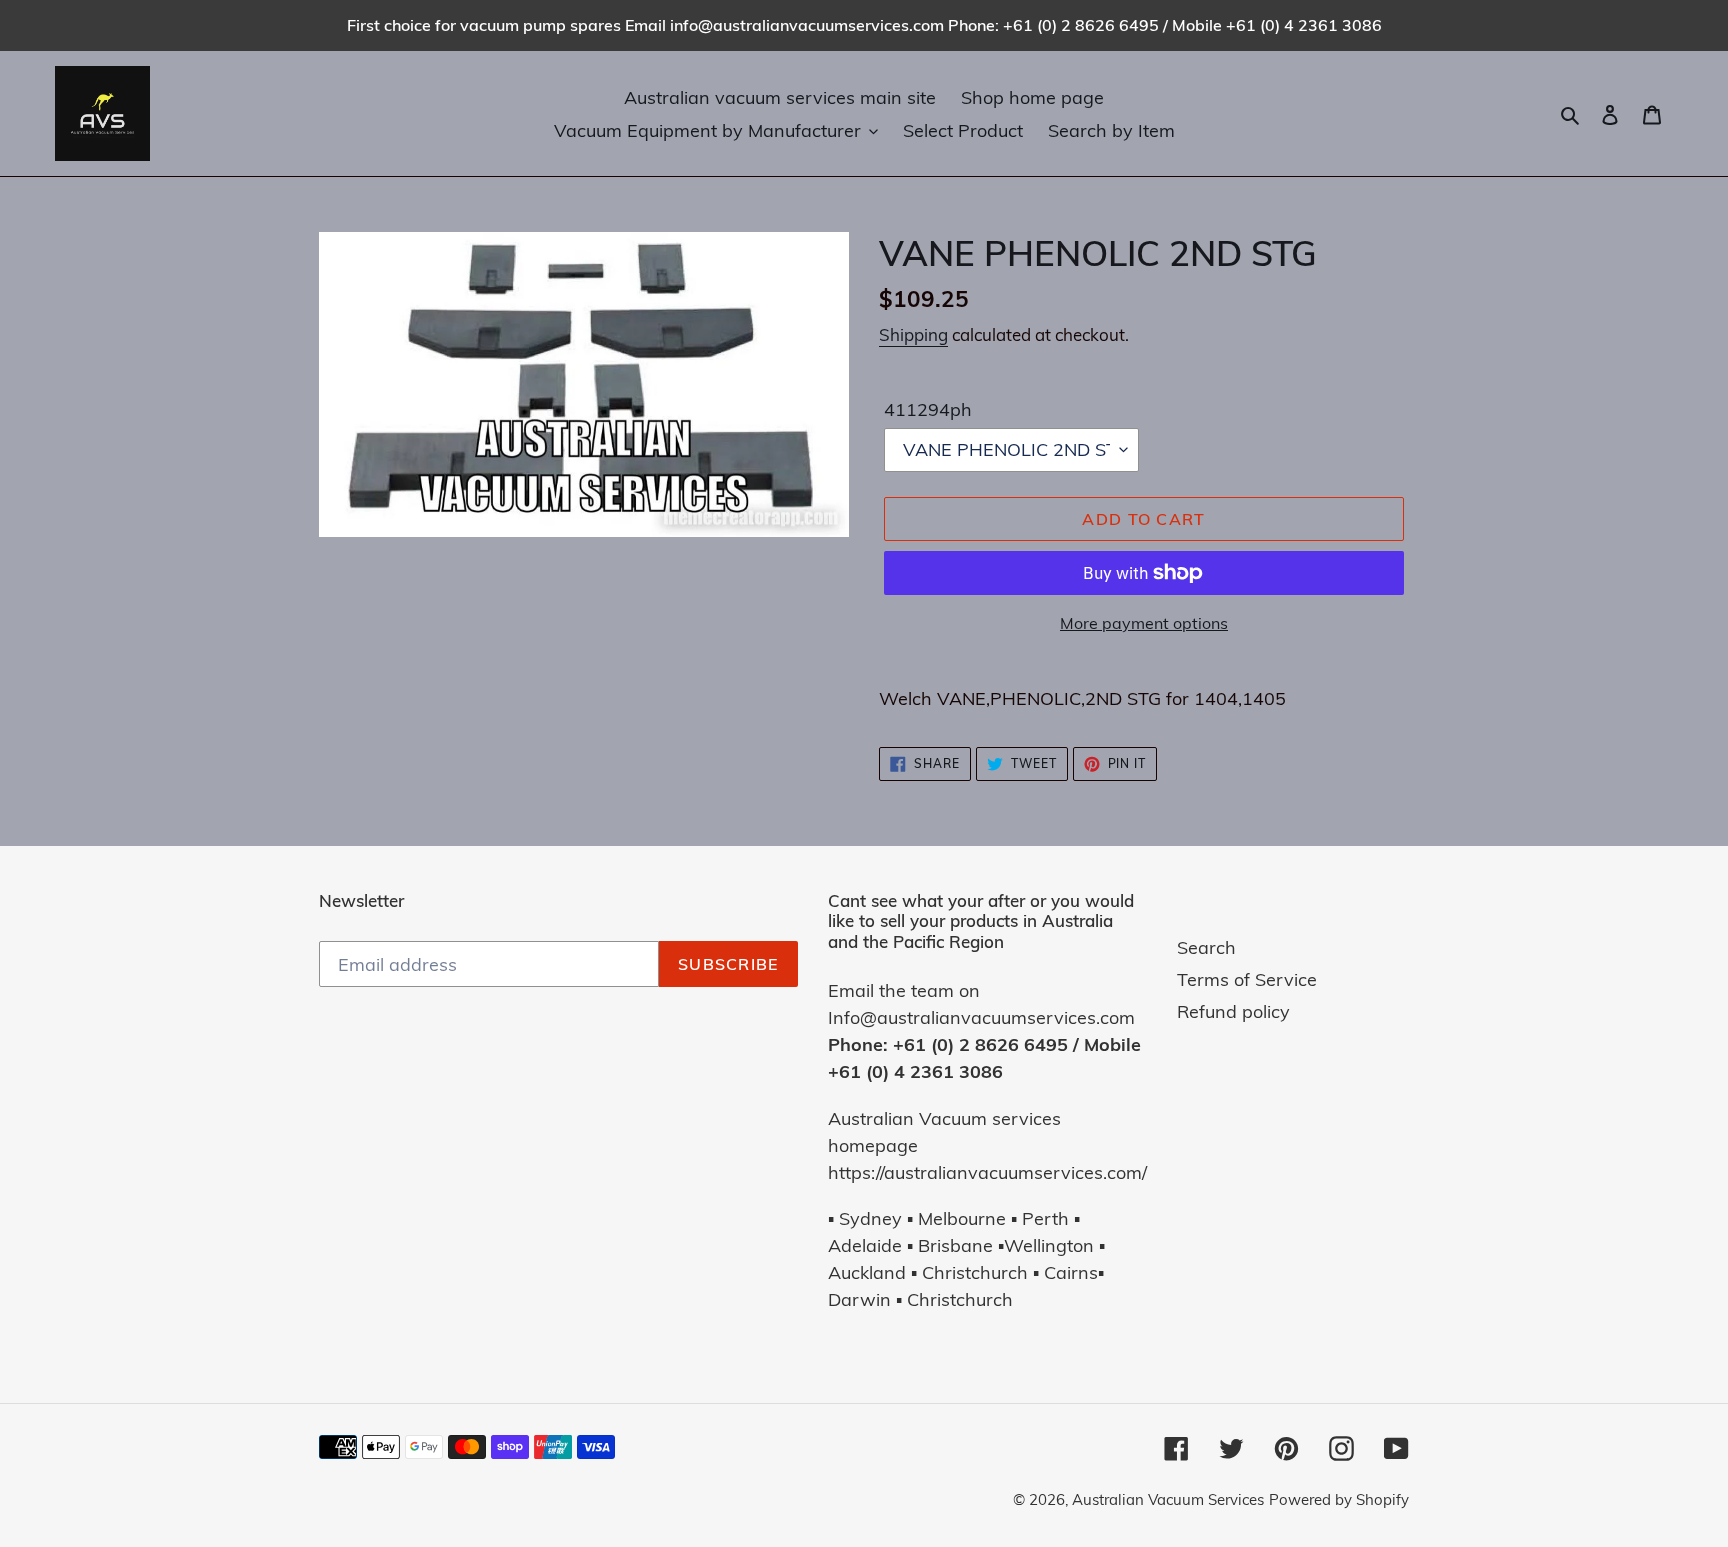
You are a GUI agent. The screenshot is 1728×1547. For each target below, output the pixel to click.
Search (1206, 947)
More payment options (1144, 623)
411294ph (928, 409)
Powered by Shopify (1339, 1499)
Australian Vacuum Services (1168, 1499)
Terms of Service (1247, 979)
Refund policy (1233, 1011)
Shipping (913, 334)
